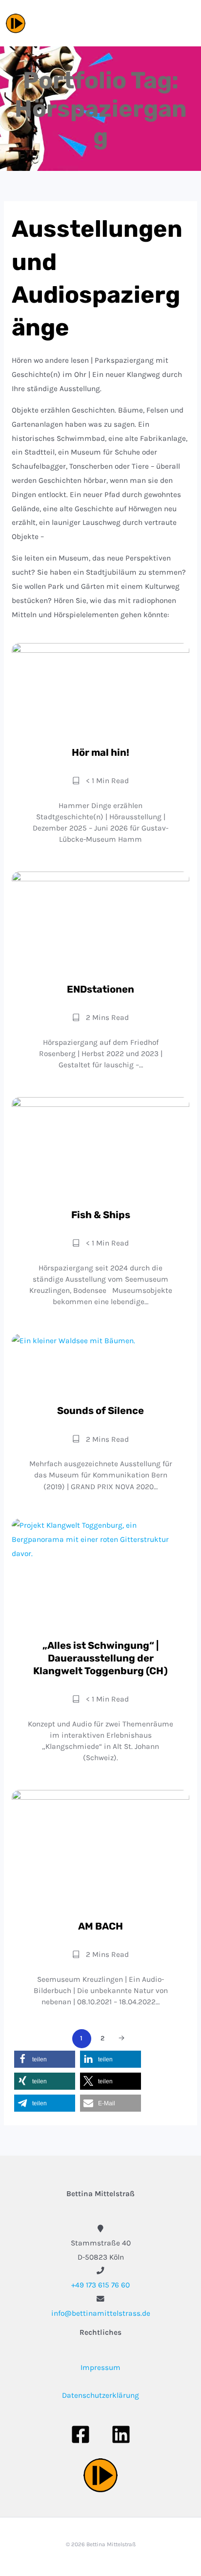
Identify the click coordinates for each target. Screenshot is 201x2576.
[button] (45, 2059)
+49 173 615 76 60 (100, 2285)
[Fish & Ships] (100, 1147)
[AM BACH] (100, 1849)
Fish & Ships (101, 1215)
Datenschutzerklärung (100, 2395)
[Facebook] (80, 2434)
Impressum (100, 2368)
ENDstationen (100, 989)
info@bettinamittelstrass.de (101, 2313)
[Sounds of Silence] (100, 1363)
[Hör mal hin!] (100, 689)
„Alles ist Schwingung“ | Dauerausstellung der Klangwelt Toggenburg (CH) (100, 1658)
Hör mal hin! (100, 752)
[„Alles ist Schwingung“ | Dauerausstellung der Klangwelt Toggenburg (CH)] (100, 1573)
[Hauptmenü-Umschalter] (184, 23)
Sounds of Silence (100, 1411)
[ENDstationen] (100, 922)
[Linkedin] (121, 2434)
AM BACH (100, 1926)
